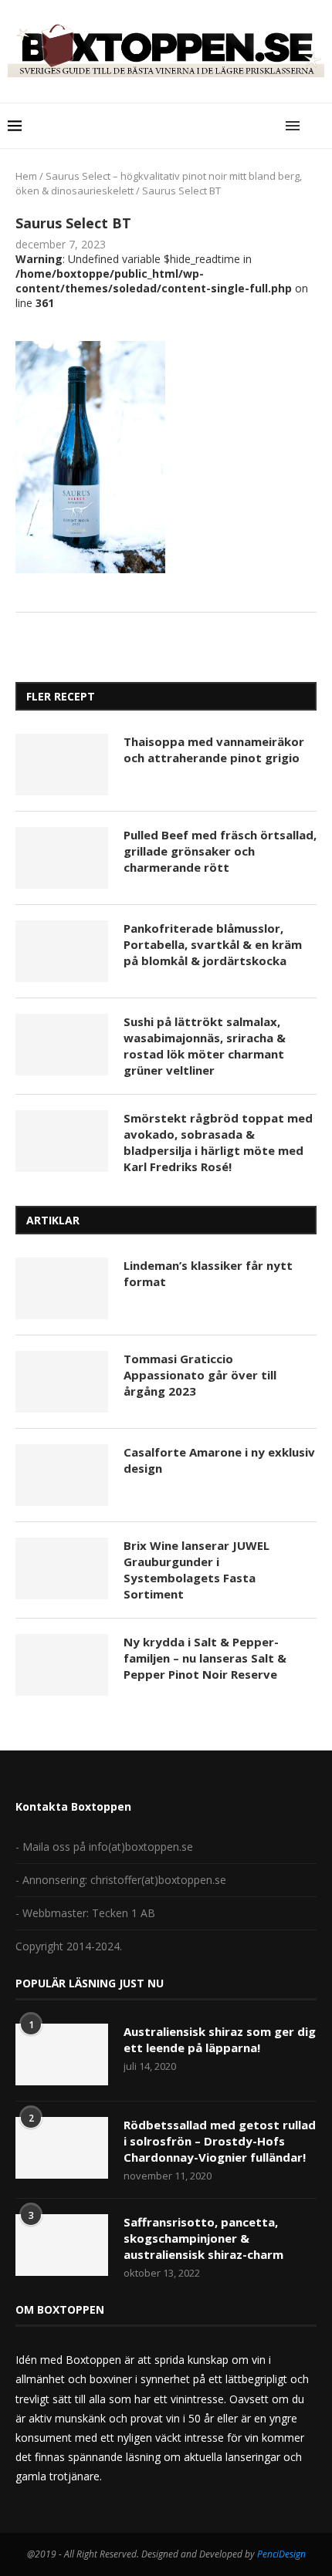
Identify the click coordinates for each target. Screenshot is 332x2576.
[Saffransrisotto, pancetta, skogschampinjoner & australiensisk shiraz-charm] (62, 2245)
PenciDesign (281, 2554)
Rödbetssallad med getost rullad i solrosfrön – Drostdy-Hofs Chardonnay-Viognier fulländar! (220, 2141)
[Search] (317, 126)
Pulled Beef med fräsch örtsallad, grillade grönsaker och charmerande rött (220, 851)
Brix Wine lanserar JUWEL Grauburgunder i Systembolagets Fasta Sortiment (196, 1570)
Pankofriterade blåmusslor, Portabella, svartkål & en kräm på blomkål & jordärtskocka (213, 944)
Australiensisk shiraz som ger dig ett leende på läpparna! (220, 2039)
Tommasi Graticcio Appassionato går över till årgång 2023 (200, 1375)
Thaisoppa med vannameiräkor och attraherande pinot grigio (214, 750)
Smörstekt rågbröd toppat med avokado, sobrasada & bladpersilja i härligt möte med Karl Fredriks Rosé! (218, 1142)
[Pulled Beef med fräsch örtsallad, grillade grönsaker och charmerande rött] (62, 858)
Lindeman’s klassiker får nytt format (208, 1273)
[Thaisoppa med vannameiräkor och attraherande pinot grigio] (62, 765)
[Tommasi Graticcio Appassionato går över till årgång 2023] (62, 1382)
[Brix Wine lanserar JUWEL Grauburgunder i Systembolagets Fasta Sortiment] (62, 1568)
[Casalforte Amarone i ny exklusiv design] (62, 1475)
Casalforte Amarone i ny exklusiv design (219, 1460)
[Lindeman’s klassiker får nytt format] (62, 1288)
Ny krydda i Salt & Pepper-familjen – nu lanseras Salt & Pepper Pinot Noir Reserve (205, 1658)
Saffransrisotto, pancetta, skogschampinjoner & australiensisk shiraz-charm (203, 2238)
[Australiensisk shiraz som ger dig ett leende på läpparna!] (62, 2054)
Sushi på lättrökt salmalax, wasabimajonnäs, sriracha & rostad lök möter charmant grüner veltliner (205, 1046)
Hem (26, 176)
